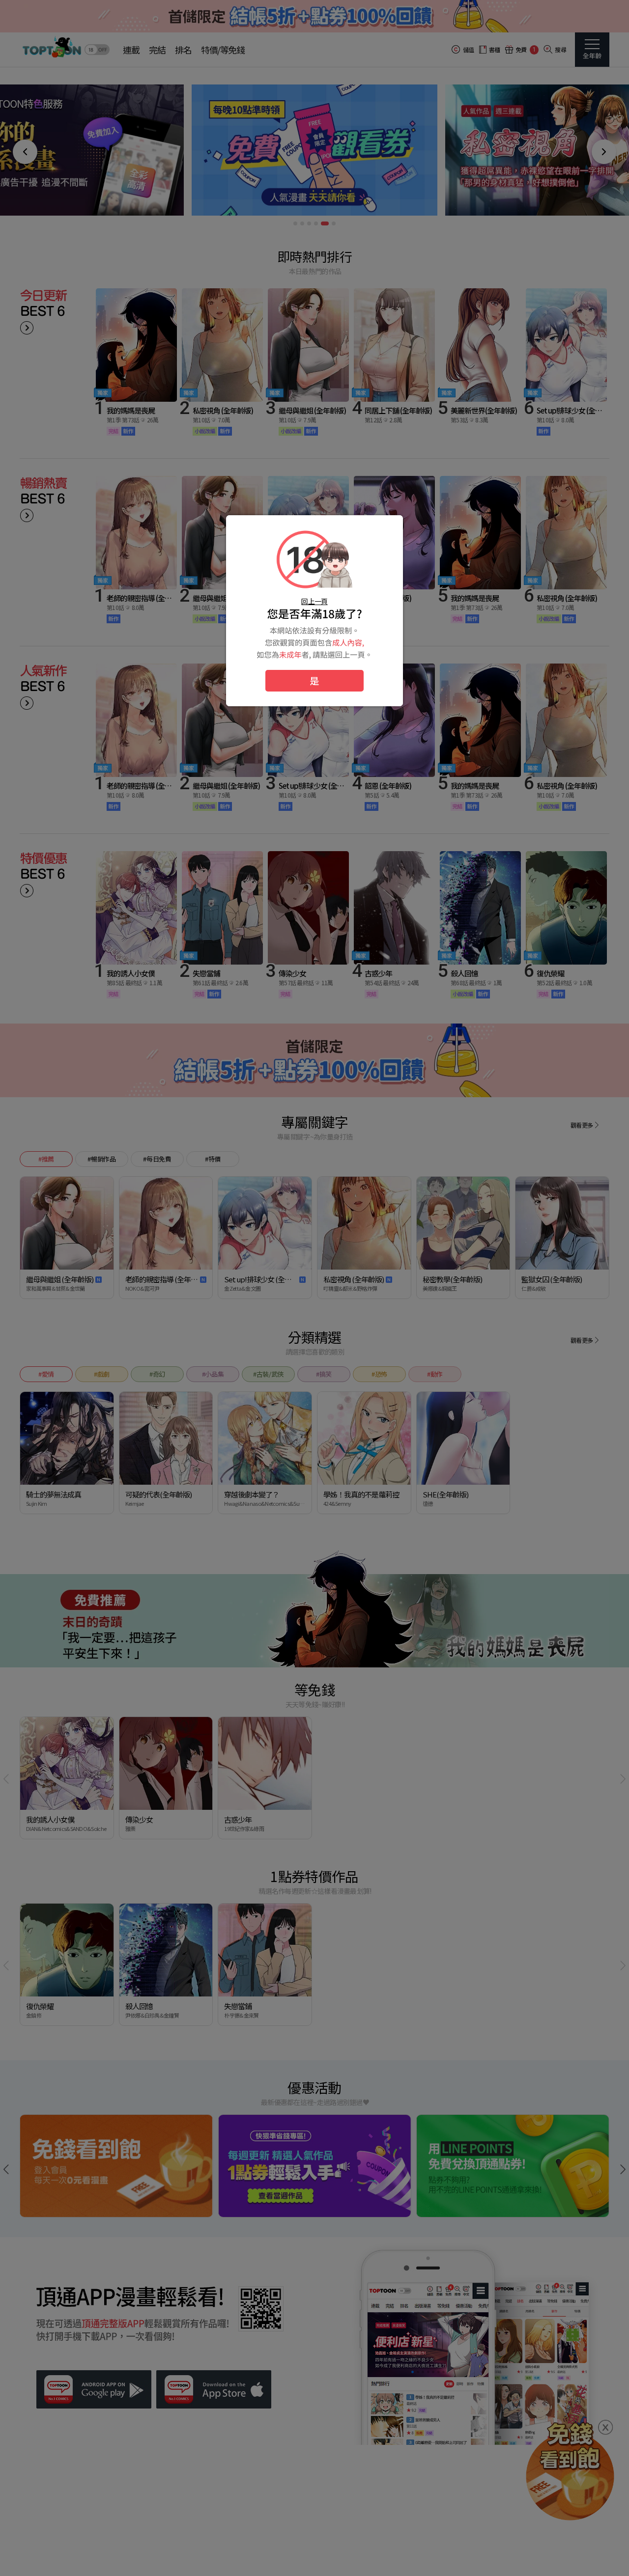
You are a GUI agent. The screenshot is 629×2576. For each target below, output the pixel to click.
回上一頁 (314, 601)
